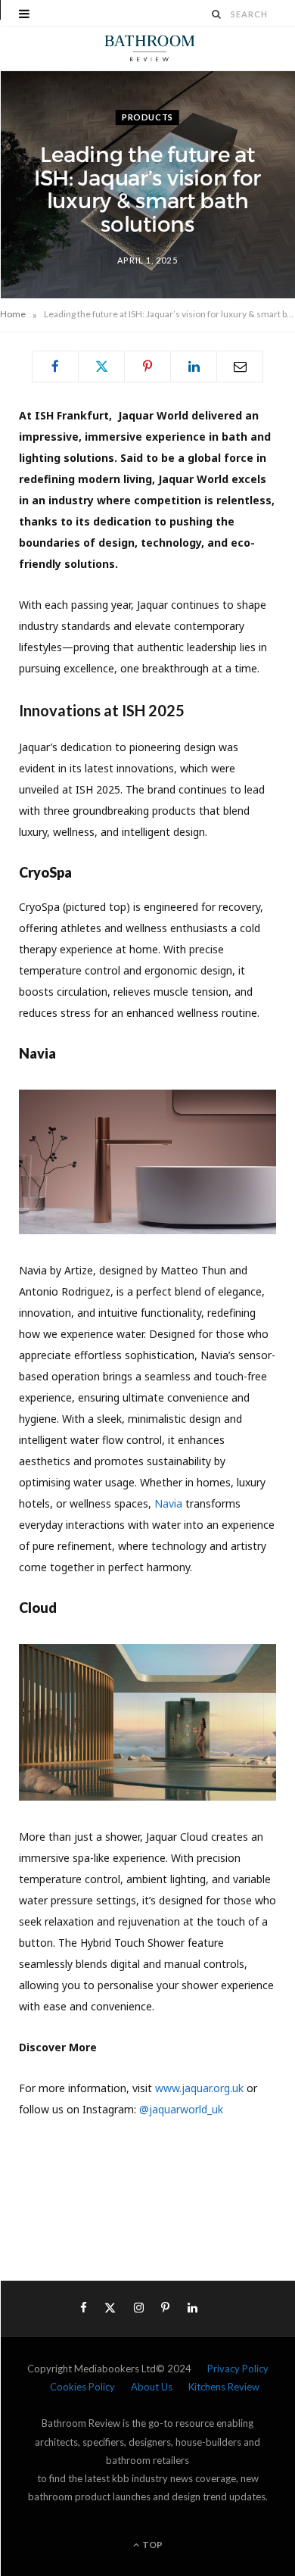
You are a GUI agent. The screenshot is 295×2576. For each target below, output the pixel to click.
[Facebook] (55, 366)
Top (152, 2545)
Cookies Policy (82, 2387)
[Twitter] (101, 366)
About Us (152, 2387)
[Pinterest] (147, 366)
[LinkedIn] (194, 366)
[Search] (217, 14)
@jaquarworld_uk (181, 2109)
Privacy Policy (238, 2369)
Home (13, 314)
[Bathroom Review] (147, 48)
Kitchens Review (224, 2387)
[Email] (240, 366)
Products (147, 117)
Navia (170, 1503)
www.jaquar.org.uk (199, 2088)
